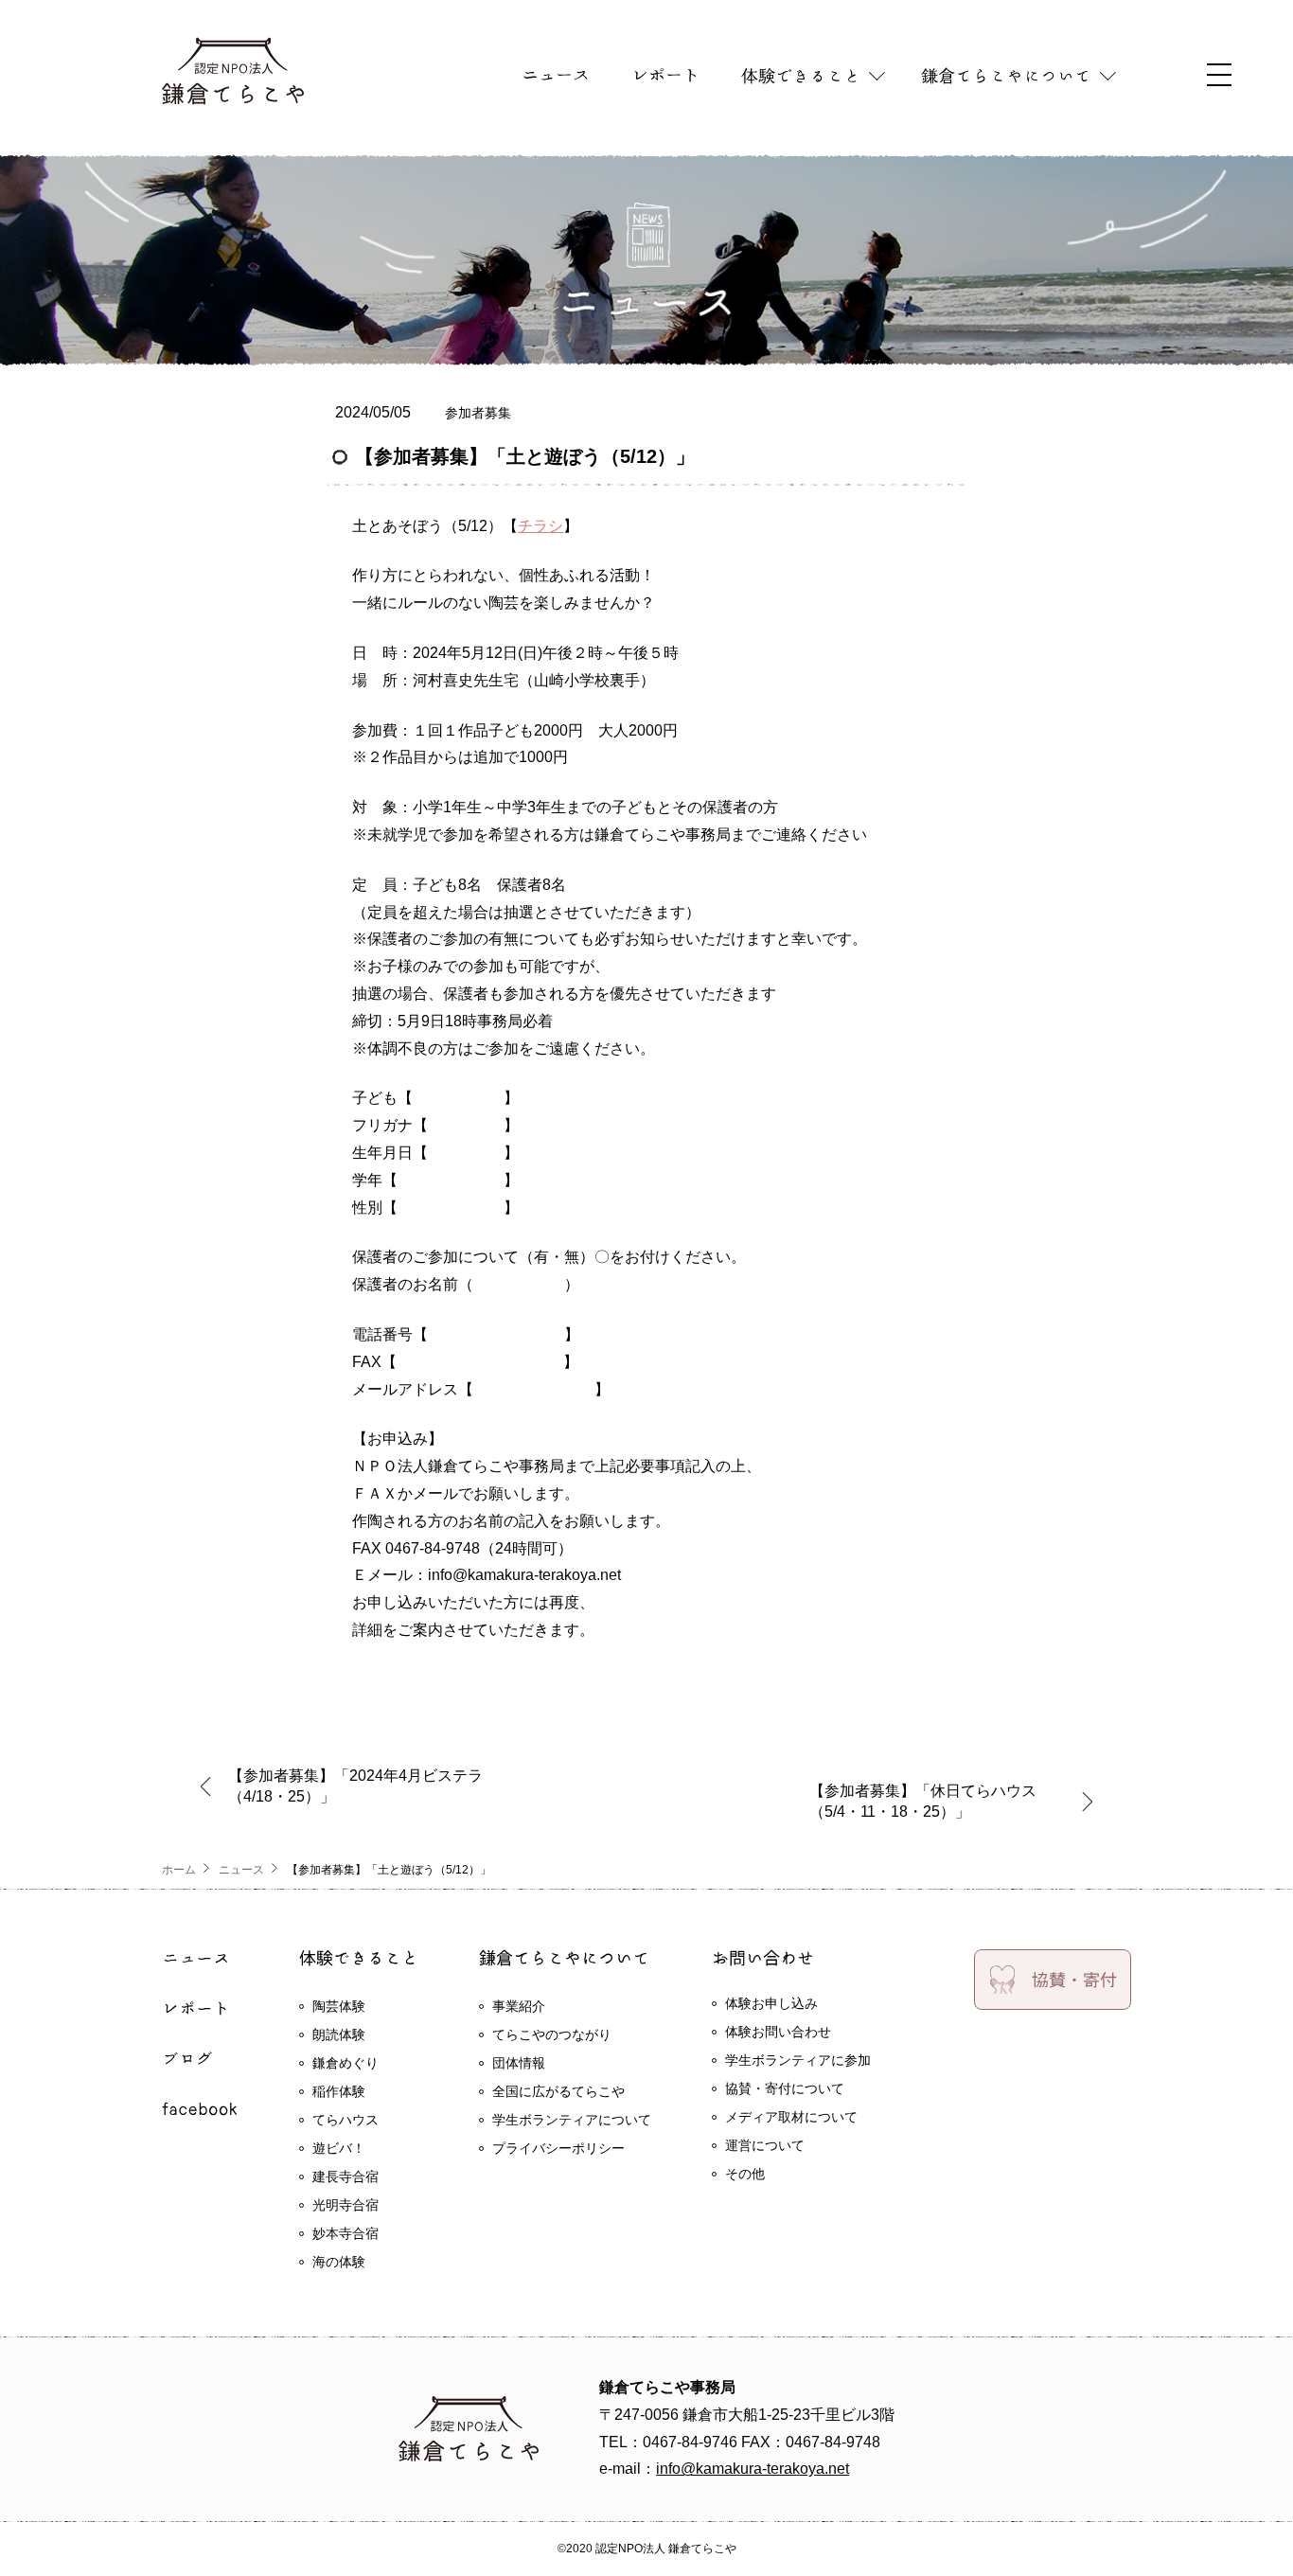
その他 (745, 2174)
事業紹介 (519, 2006)
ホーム (179, 1870)
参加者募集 (478, 413)
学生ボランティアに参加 (798, 2060)
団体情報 (519, 2063)
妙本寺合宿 (345, 2233)
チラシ (540, 526)
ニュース (241, 1870)
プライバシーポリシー (558, 2148)
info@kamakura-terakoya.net (753, 2469)
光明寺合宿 (345, 2205)
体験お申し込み (771, 2003)
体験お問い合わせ (778, 2032)
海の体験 (339, 2262)
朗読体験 (339, 2034)
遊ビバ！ (339, 2148)
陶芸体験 (339, 2006)
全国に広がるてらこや (558, 2091)
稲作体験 (339, 2091)
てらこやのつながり (552, 2034)
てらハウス (345, 2120)
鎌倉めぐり (345, 2063)
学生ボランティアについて (572, 2120)
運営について (765, 2145)
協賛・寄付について (785, 2088)
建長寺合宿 (345, 2176)
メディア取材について (791, 2117)
